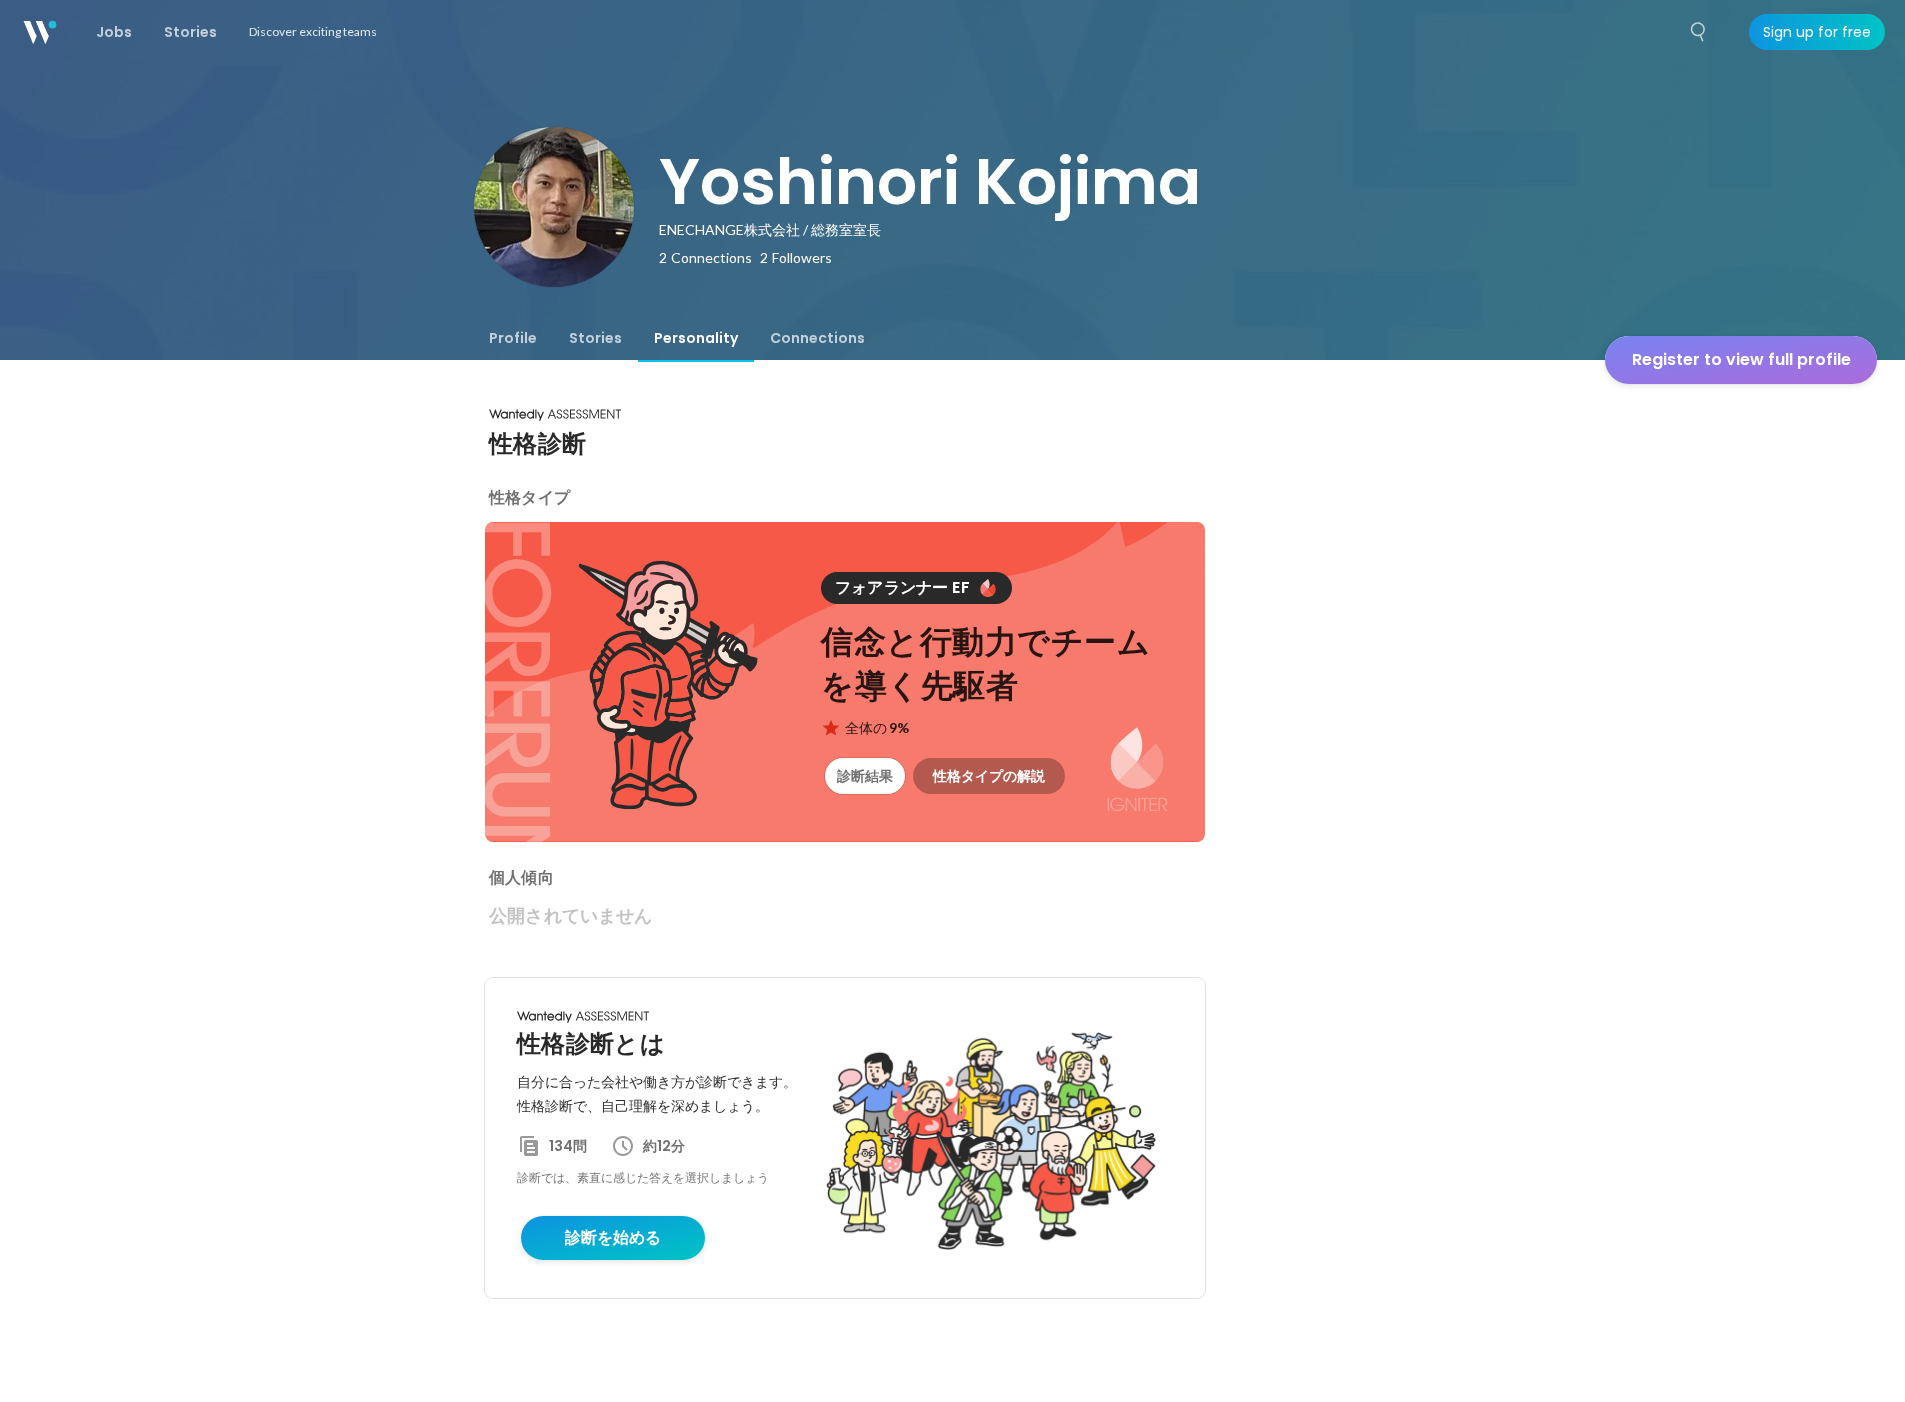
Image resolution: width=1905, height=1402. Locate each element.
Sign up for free (1817, 32)
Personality (696, 338)
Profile (513, 338)
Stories (595, 338)
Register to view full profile (1741, 359)
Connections (817, 338)
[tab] (513, 338)
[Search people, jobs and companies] (1699, 32)
